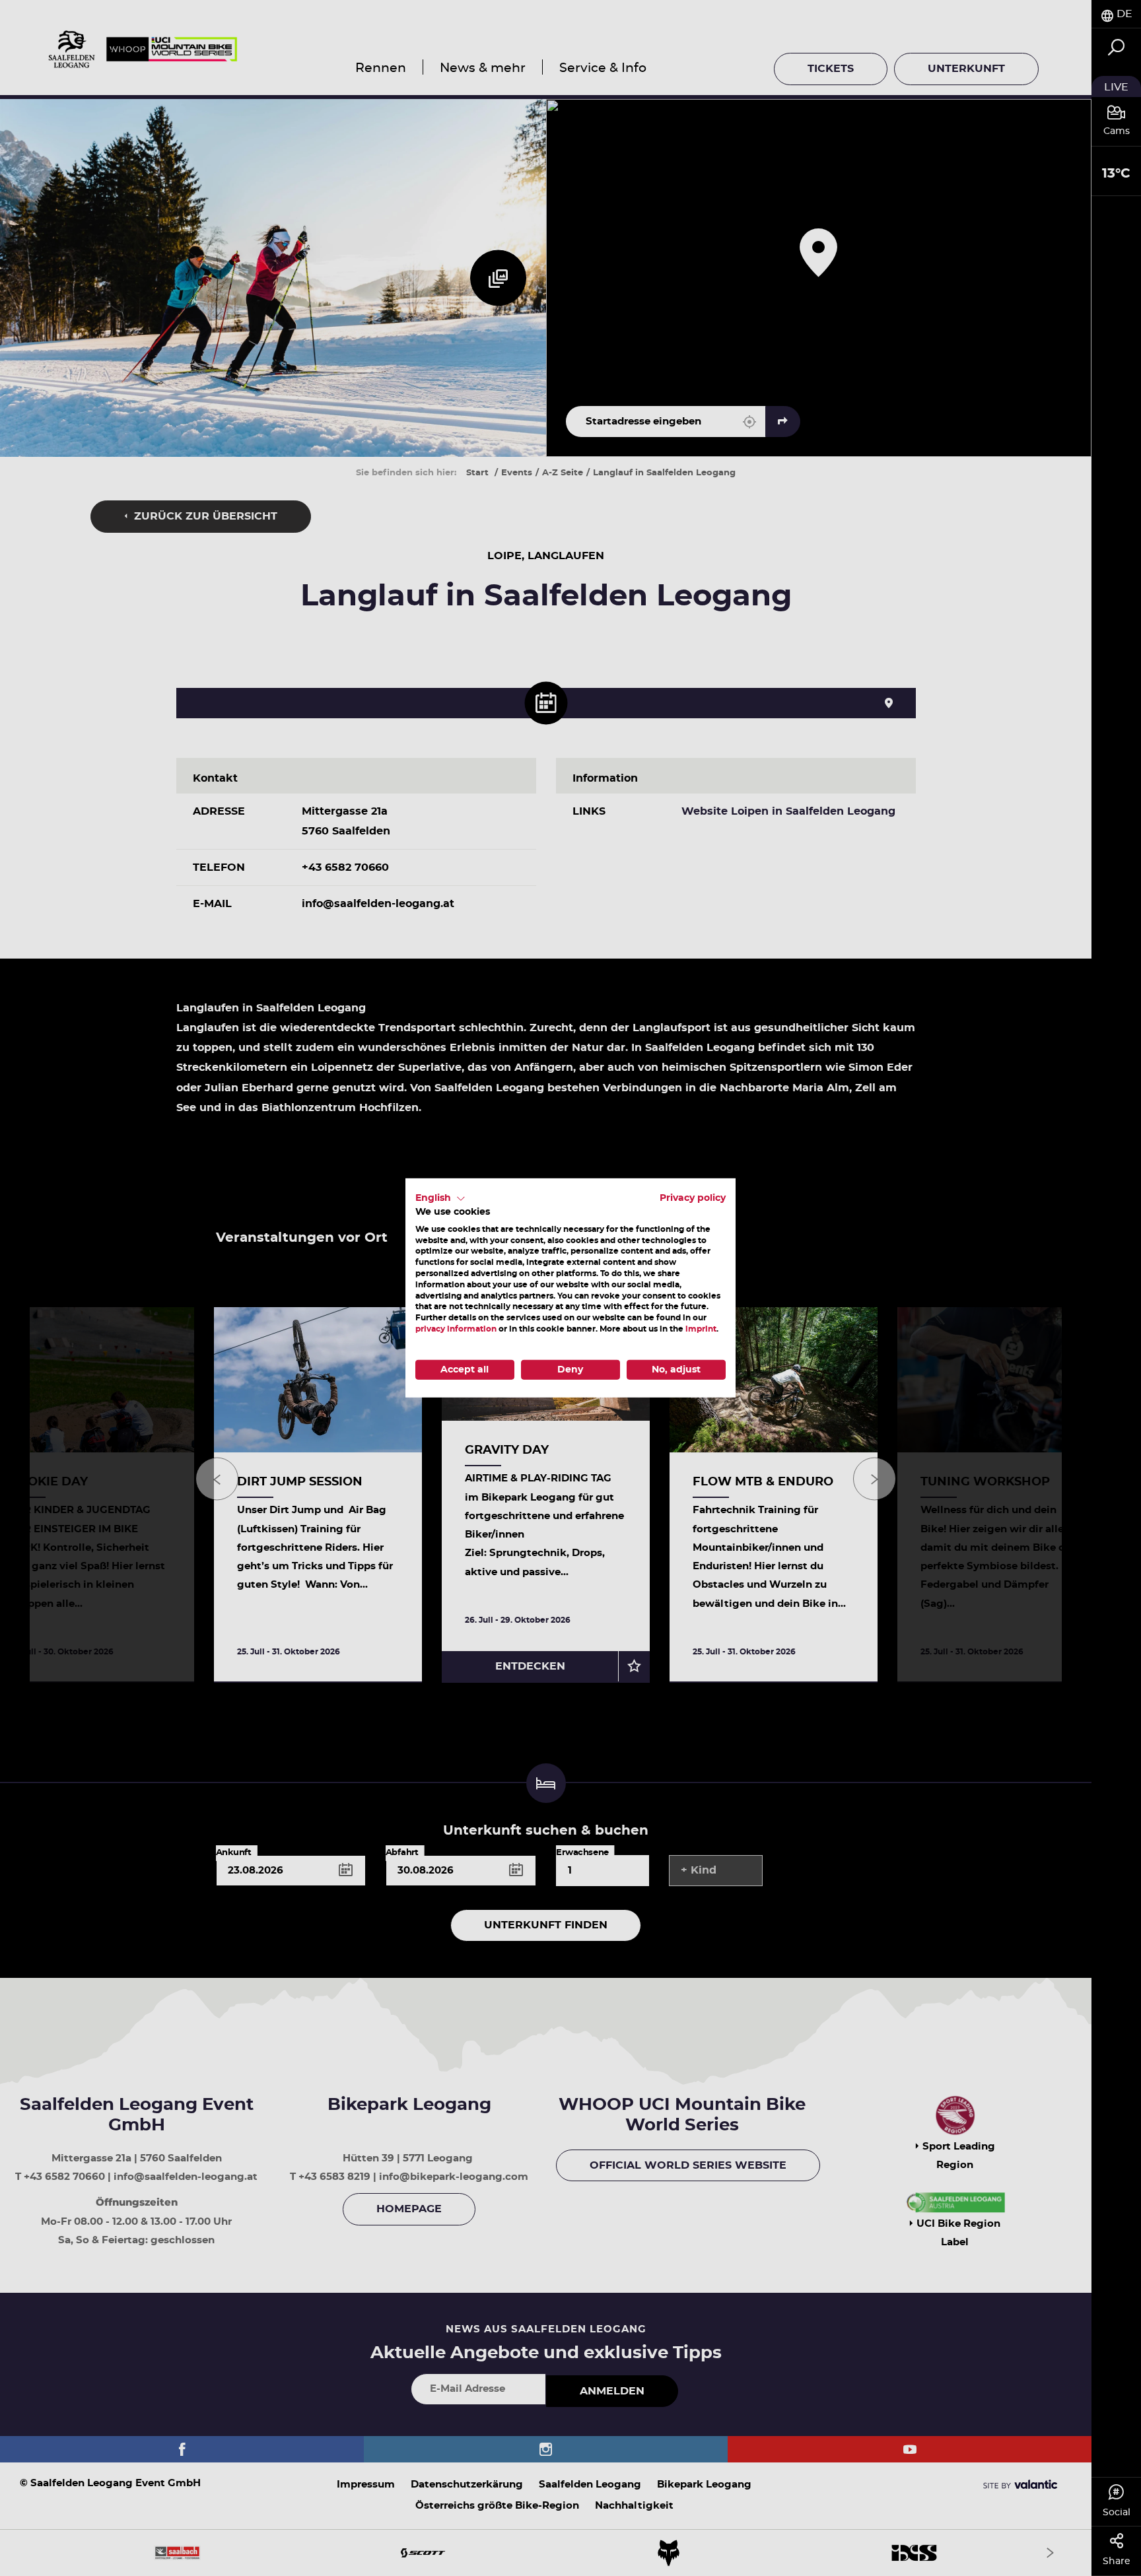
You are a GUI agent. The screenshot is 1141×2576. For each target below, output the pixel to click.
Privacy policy (693, 1198)
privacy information (456, 1329)
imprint (701, 1329)
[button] (440, 1199)
